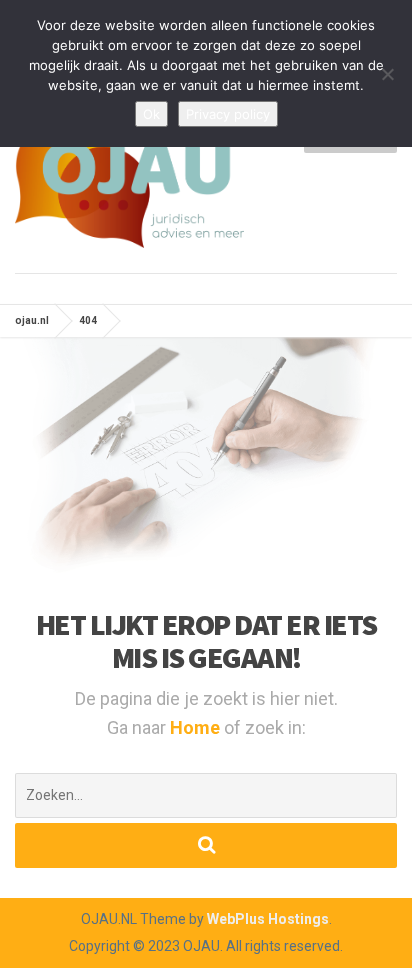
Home (197, 727)
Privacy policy (228, 114)
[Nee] (387, 74)
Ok (151, 114)
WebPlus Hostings (268, 919)
